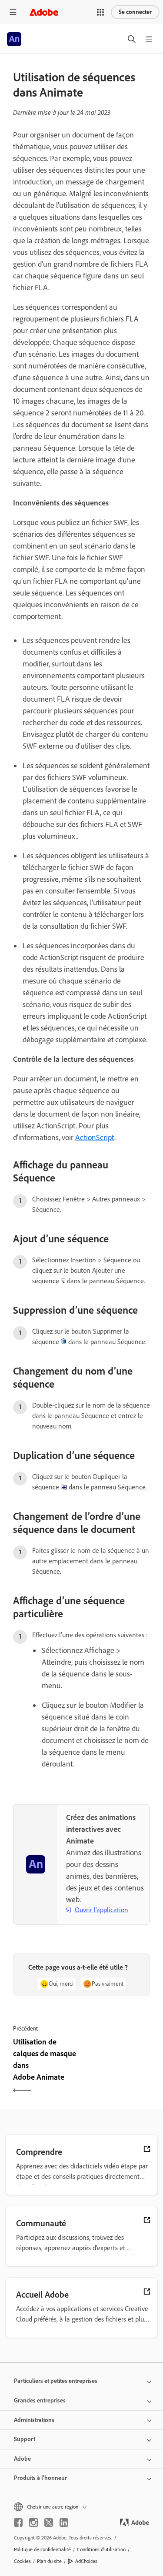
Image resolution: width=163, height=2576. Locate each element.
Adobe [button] (22, 2459)
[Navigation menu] (13, 12)
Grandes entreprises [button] (40, 2400)
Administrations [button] (34, 2420)
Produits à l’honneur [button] (40, 2478)
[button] (100, 12)
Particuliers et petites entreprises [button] (56, 2381)
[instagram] (33, 2522)
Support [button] (25, 2439)
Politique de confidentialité (42, 2549)
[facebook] (18, 2522)
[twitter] (49, 2522)
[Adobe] (44, 12)
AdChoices (86, 2561)
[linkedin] (64, 2522)
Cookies (22, 2561)
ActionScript (95, 1137)
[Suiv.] (117, 2067)
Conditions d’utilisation (101, 2549)
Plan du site (49, 2561)
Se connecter (135, 12)
